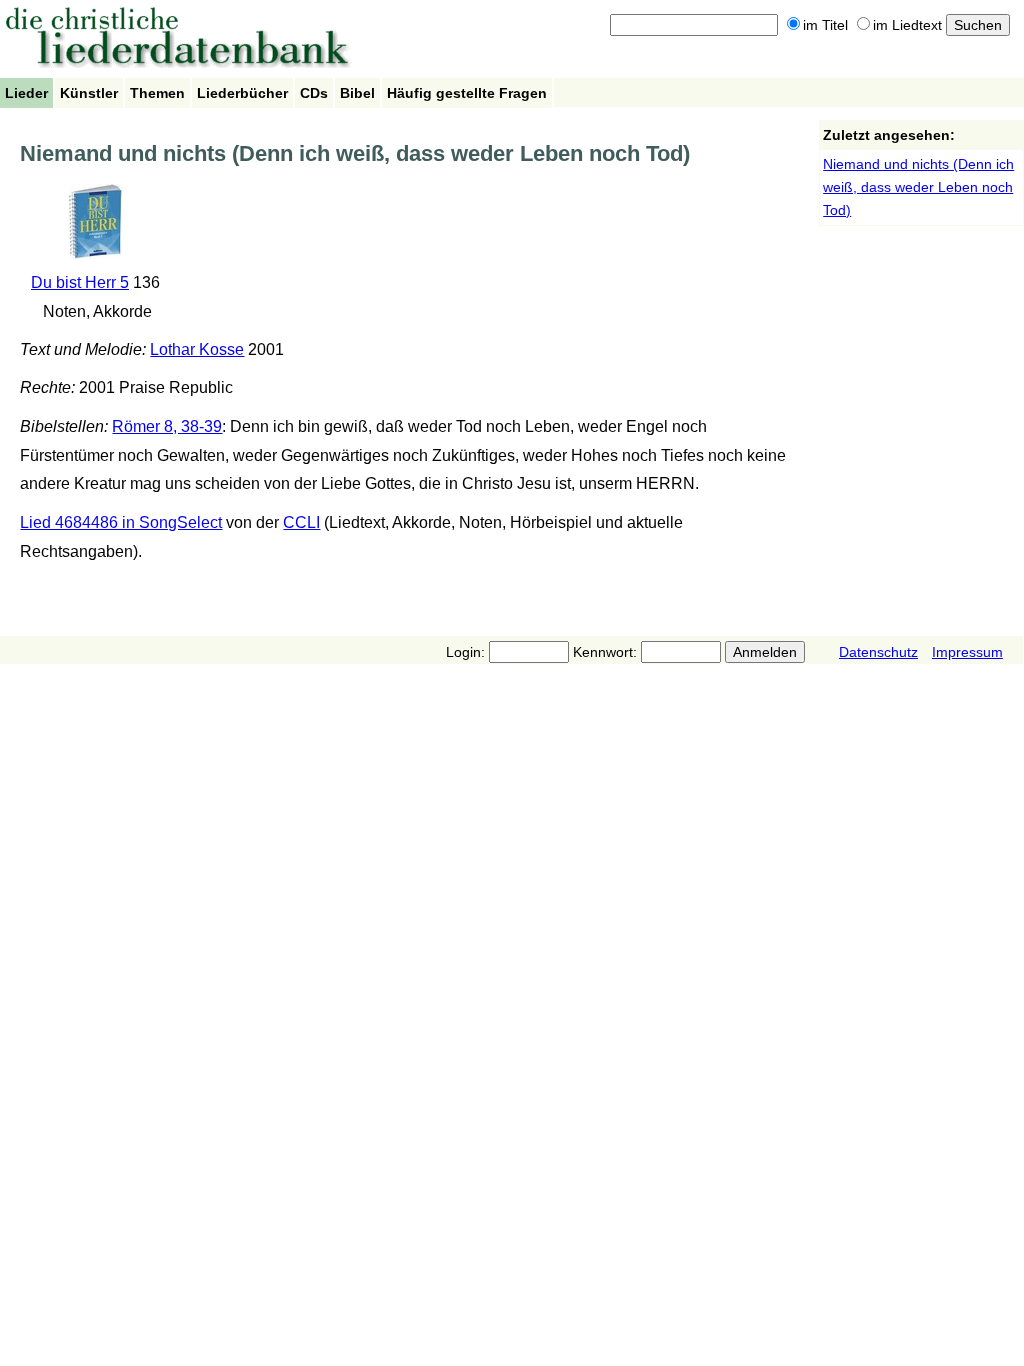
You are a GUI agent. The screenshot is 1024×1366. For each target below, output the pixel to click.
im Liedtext (907, 25)
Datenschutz (878, 652)
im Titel (825, 25)
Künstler (89, 93)
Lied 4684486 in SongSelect (121, 522)
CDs (314, 93)
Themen (157, 93)
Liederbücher (242, 93)
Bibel (357, 93)
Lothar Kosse (197, 349)
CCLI (301, 522)
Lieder (26, 93)
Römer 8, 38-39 (167, 426)
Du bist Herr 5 (80, 282)
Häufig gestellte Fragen (467, 93)
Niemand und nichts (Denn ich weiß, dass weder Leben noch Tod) (918, 187)
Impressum (967, 652)
